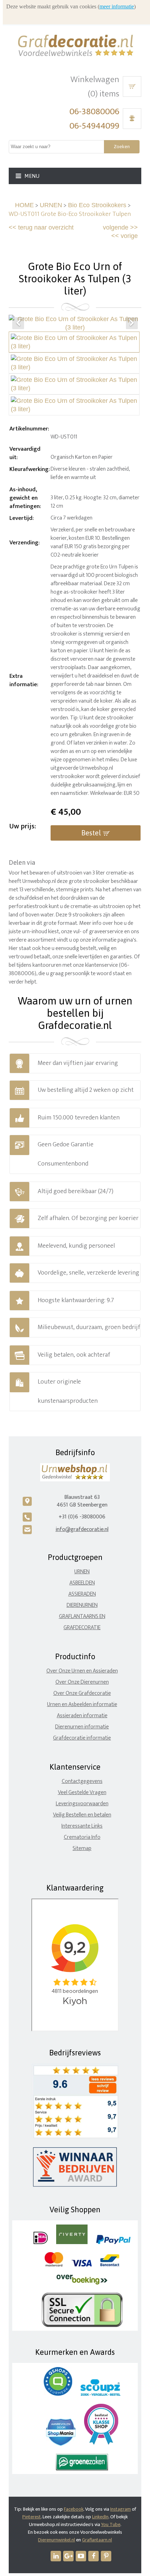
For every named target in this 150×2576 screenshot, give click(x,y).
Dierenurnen (82, 1605)
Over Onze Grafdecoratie (82, 1693)
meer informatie (117, 6)
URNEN (51, 205)
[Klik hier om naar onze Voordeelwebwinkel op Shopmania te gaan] (61, 2444)
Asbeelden (82, 1583)
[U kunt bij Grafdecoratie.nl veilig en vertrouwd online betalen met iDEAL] (41, 2243)
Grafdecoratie (82, 1628)
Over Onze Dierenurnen (82, 1682)
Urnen (82, 1572)
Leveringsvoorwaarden (82, 1804)
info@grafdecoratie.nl (82, 1529)
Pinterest (32, 2517)
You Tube (111, 2524)
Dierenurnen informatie (82, 1727)
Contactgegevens (82, 1781)
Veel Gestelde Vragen (82, 1793)
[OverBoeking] (82, 2283)
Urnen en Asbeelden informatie (82, 1704)
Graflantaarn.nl (97, 2540)
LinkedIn (100, 2517)
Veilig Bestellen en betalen (82, 1815)
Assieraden (82, 1594)
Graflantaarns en (82, 1616)
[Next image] (132, 323)
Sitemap (82, 1848)
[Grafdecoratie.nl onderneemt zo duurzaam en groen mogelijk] (82, 2469)
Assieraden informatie (82, 1716)
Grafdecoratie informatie (82, 1738)
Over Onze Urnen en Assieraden (82, 1671)
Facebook (74, 2509)
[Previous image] (18, 323)
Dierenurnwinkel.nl (57, 2540)
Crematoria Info (82, 1837)
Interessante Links (82, 1826)
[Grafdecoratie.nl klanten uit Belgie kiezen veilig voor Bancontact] (110, 2265)
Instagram (121, 2509)
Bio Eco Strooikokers (97, 205)
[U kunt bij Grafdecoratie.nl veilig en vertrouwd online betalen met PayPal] (113, 2243)
